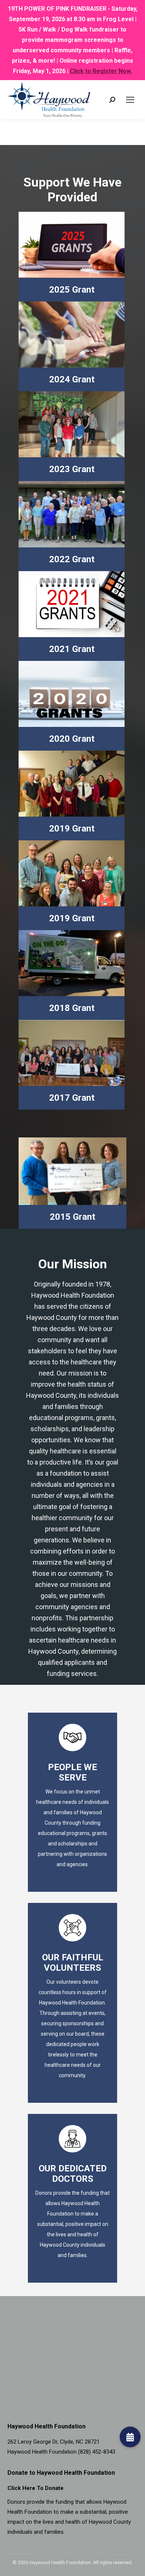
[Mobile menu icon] (130, 100)
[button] (130, 2437)
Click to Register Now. (101, 71)
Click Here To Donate (36, 2488)
